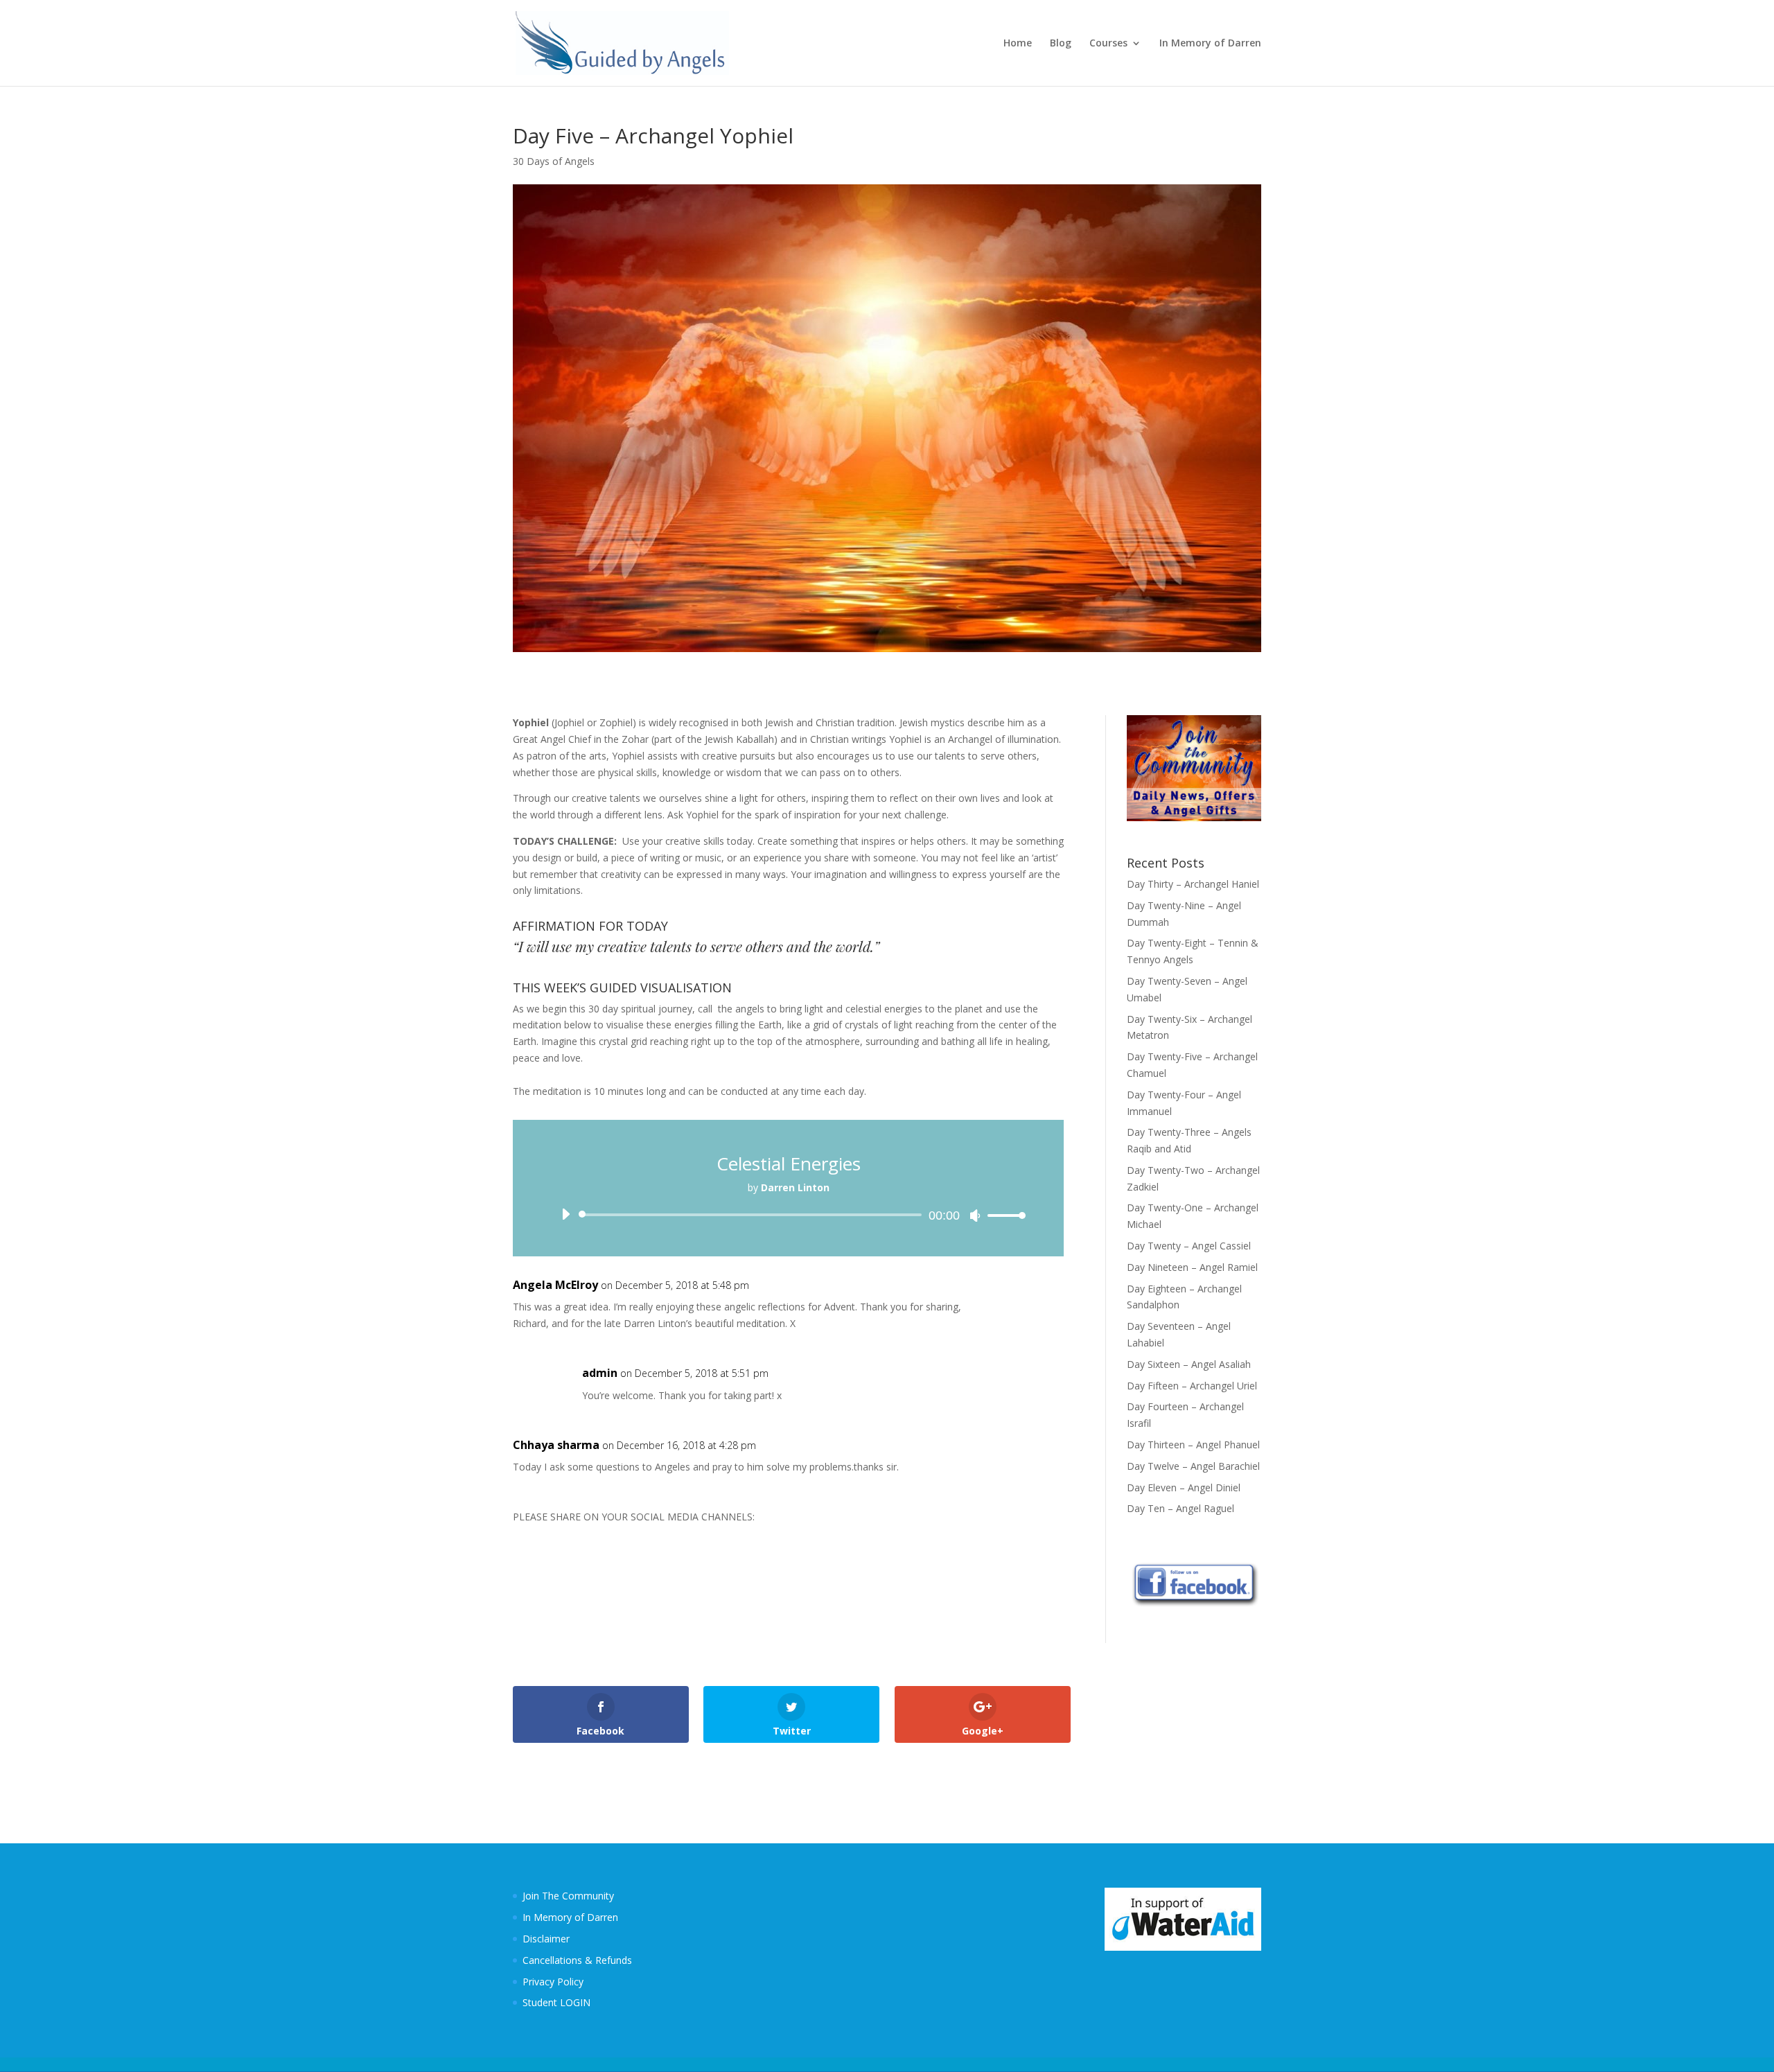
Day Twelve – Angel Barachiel (1193, 1466)
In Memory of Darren (1210, 44)
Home (1018, 44)
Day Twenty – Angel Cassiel (1189, 1246)
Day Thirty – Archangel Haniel (1193, 884)
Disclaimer (546, 1939)
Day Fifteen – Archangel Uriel (1192, 1386)
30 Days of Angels (554, 161)
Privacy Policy (553, 1982)
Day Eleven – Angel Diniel (1184, 1487)
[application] (788, 1215)
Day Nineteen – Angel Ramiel (1192, 1267)
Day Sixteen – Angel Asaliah (1189, 1364)
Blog (1061, 44)
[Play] (565, 1214)
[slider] (1003, 1215)
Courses (1108, 44)
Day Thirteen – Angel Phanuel (1193, 1445)
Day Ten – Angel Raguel (1180, 1508)
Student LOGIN (556, 2002)
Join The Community (568, 1896)
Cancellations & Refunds (577, 1960)
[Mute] (975, 1215)
